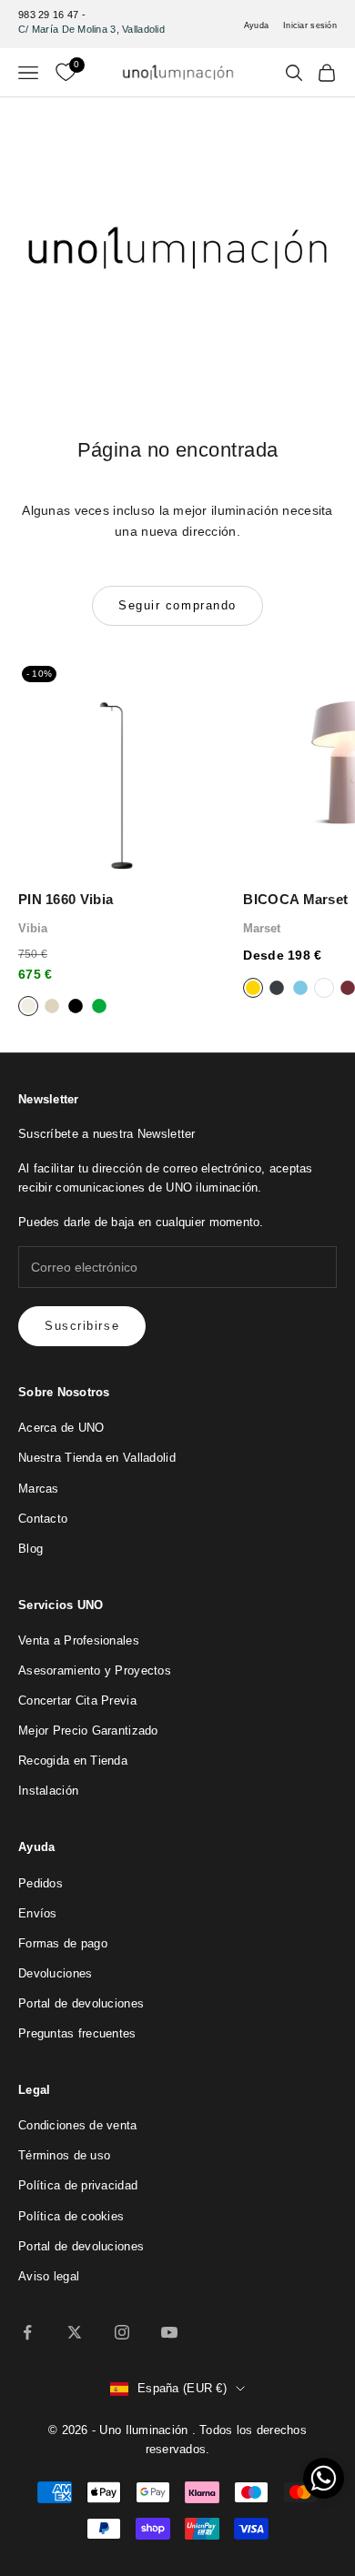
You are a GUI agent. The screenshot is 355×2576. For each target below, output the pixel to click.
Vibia (33, 928)
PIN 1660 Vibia (66, 899)
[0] (66, 73)
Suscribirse (82, 1326)
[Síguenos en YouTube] (169, 2332)
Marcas (39, 1489)
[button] (324, 2478)
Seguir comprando (177, 605)
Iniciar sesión (310, 25)
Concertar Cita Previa (77, 1701)
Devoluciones (55, 1973)
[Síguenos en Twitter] (75, 2332)
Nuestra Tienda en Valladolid (97, 1458)
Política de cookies (71, 2216)
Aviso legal (49, 2276)
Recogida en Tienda (73, 1761)
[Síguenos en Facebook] (27, 2332)
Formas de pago (63, 1943)
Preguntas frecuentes (77, 2033)
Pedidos (41, 1883)
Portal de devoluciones (81, 2003)
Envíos (38, 1913)
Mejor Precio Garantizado (88, 1731)
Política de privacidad (78, 2185)
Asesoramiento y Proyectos (95, 1670)
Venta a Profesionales (79, 1640)
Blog (30, 1549)
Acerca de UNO (61, 1428)
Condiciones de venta (78, 2125)
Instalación (48, 1791)
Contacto (43, 1519)
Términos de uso (64, 2155)
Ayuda (256, 25)
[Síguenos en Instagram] (122, 2332)
